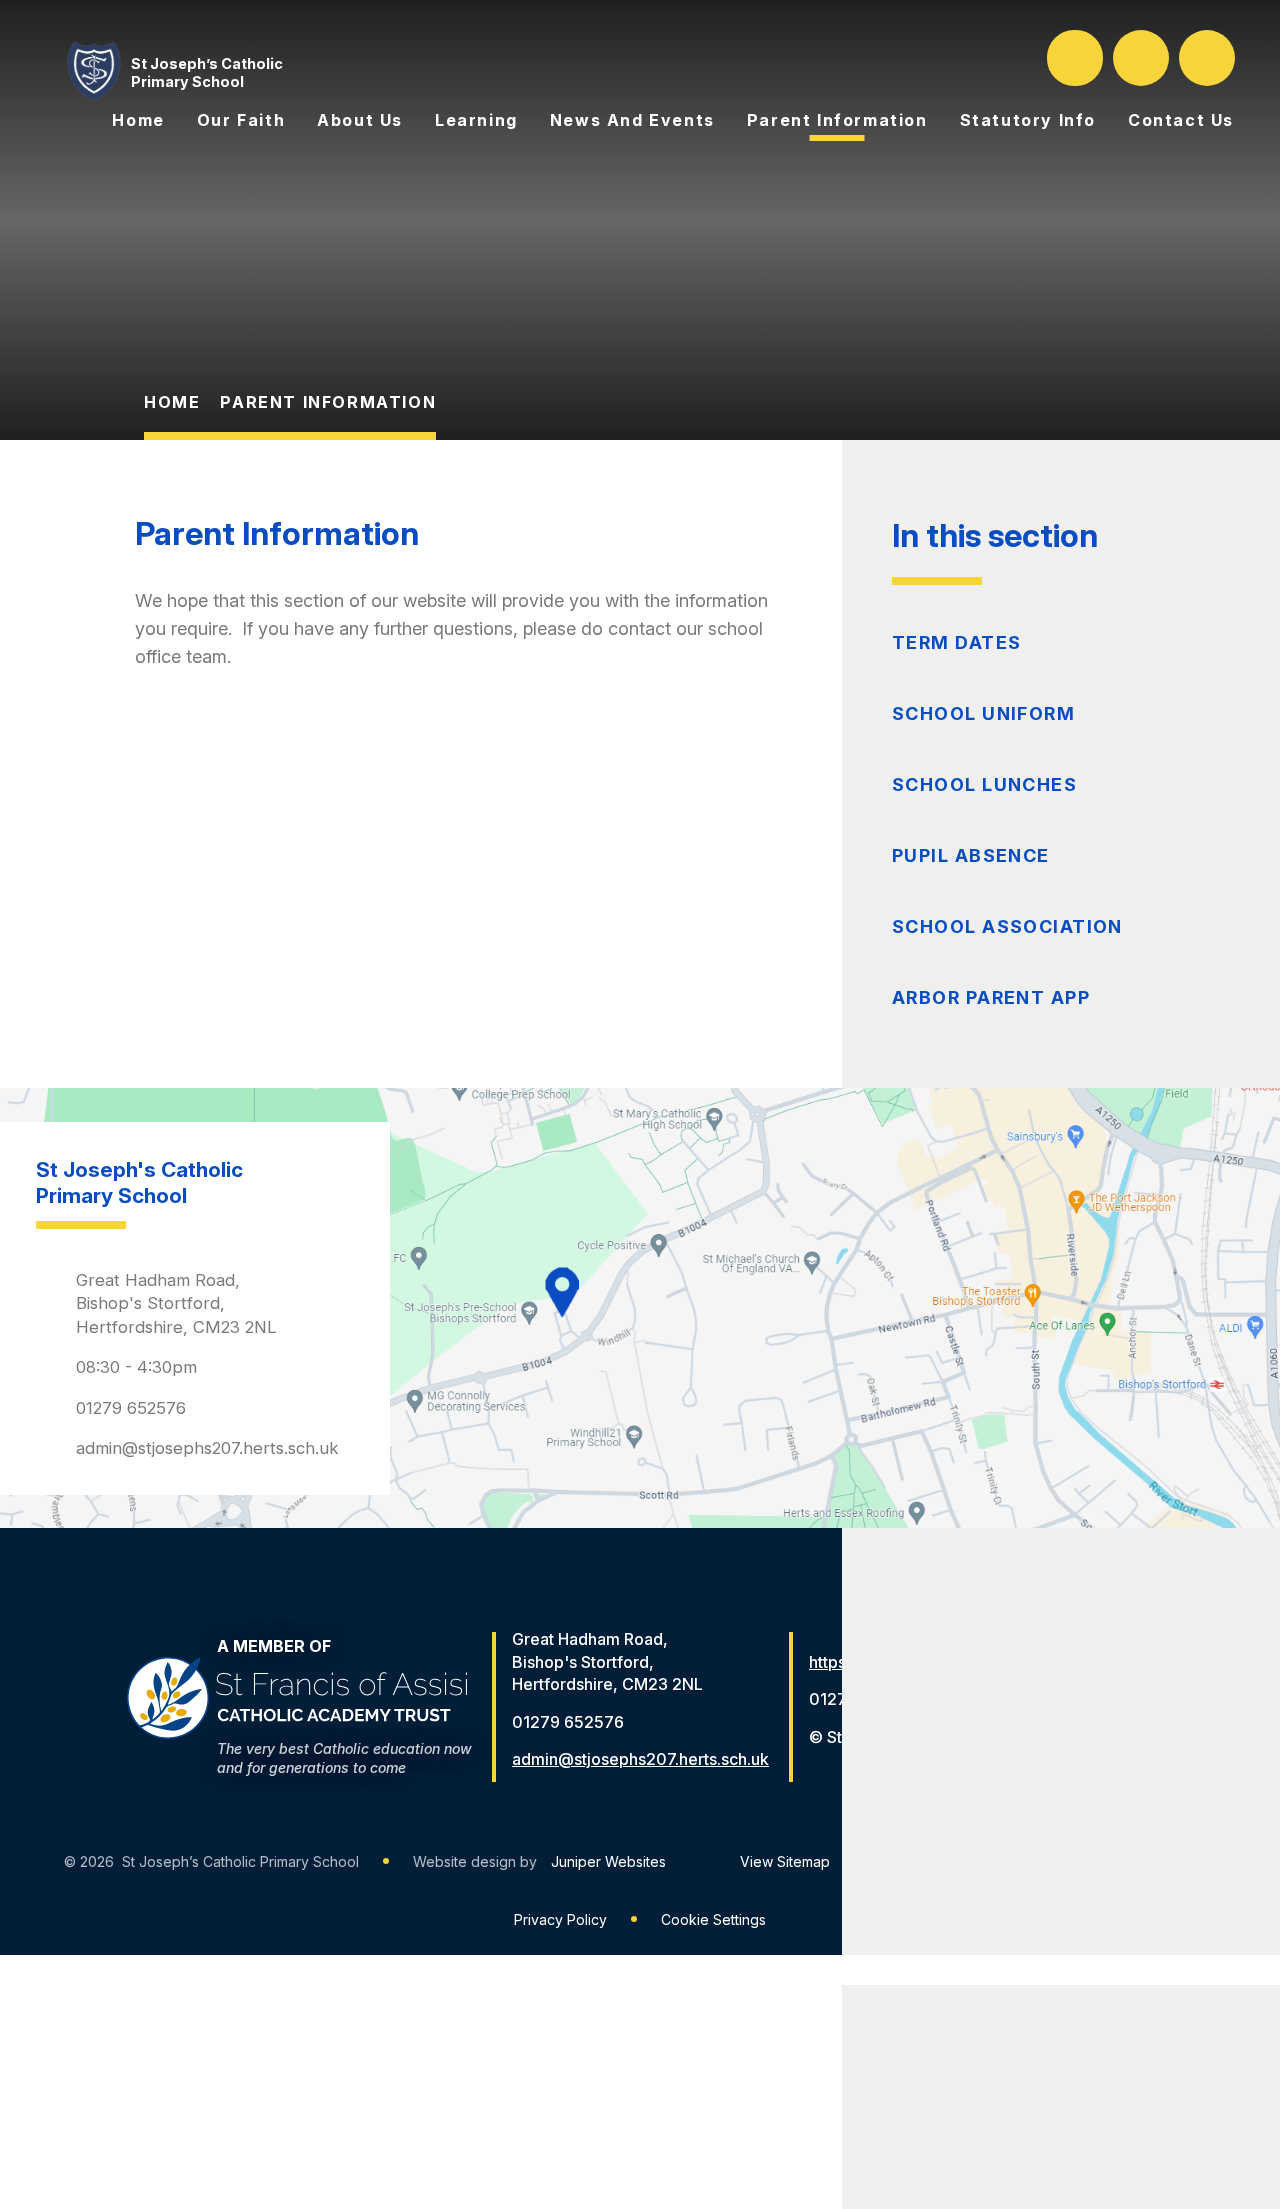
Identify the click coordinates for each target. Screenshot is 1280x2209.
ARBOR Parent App (991, 997)
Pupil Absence (971, 855)
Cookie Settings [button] (713, 1919)
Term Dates (956, 642)
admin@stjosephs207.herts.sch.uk (207, 1448)
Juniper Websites (608, 1861)
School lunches (984, 784)
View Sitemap (785, 1861)
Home (172, 402)
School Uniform (983, 713)
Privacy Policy (560, 1919)
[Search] (1077, 58)
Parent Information (328, 402)
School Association (1007, 926)
